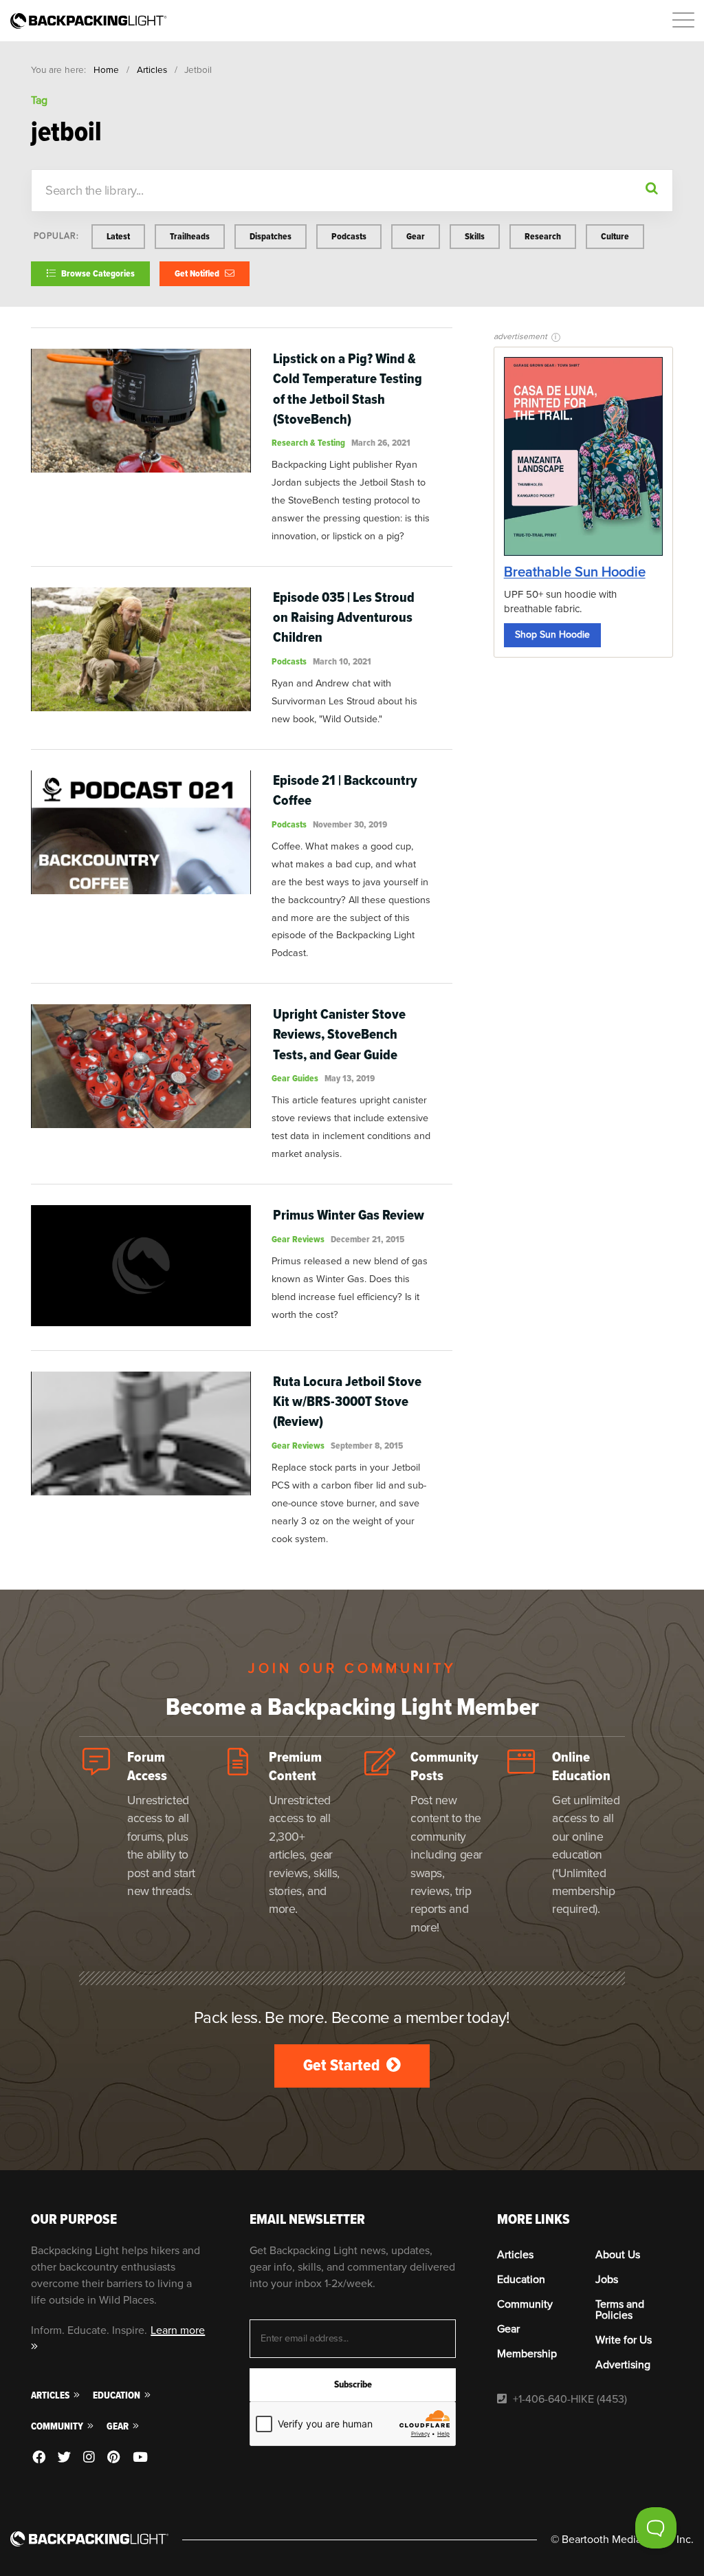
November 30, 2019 (350, 824)
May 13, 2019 (350, 1078)
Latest (118, 236)
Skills (475, 236)
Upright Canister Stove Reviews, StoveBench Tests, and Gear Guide (339, 1034)
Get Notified (198, 273)
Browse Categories (97, 273)
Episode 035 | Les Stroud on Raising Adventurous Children (344, 617)
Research (543, 236)
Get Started (343, 2065)
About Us (618, 2255)
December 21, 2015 (367, 1239)
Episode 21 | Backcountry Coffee (345, 790)
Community (58, 2426)
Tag (39, 100)
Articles (152, 70)
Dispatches (271, 236)
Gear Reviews (298, 1239)
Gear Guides (295, 1078)
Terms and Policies (620, 2310)
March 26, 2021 (381, 443)
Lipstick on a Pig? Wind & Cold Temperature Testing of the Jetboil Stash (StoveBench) (348, 389)
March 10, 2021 (342, 661)
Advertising (623, 2365)
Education (118, 2395)
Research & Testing (308, 443)
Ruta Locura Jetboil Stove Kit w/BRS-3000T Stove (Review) (347, 1401)
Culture (615, 236)
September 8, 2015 (367, 1446)
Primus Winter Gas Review (349, 1215)
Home (106, 70)
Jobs (607, 2280)
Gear (416, 236)
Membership (527, 2354)
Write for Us (624, 2340)
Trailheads (190, 236)
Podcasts (349, 236)
